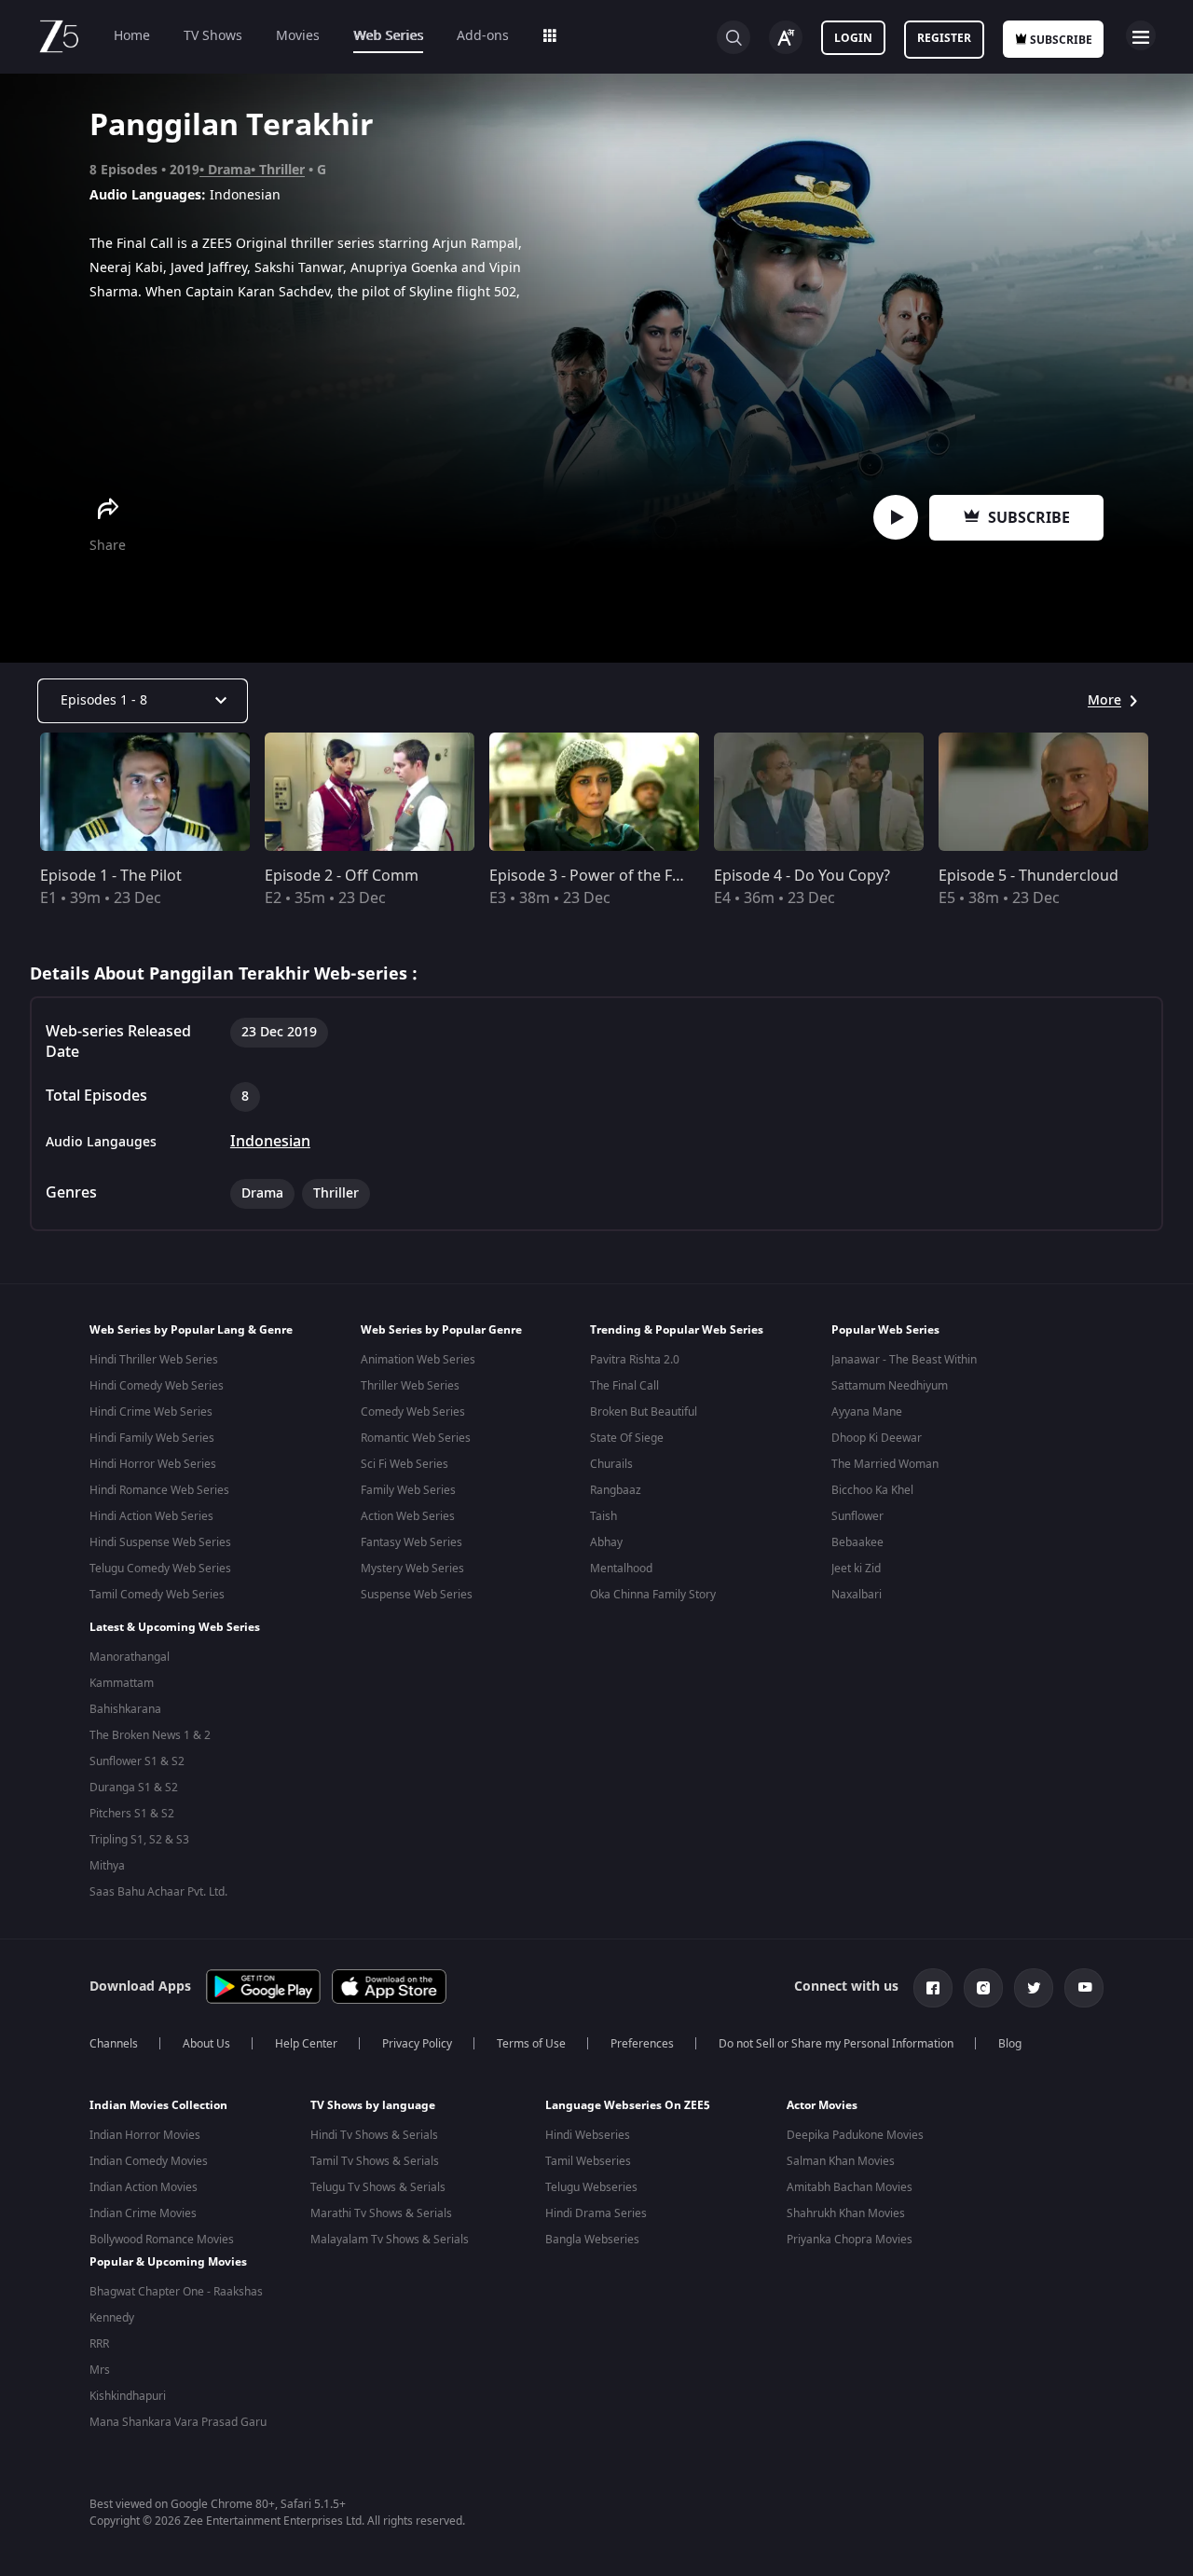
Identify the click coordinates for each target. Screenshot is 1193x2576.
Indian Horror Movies (145, 2135)
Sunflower (857, 1516)
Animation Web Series (418, 1360)
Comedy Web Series (413, 1412)
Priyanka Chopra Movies (850, 2240)
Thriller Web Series (410, 1386)
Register (944, 38)
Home (132, 36)
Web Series (388, 36)
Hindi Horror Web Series (153, 1464)
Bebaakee (857, 1542)
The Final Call (624, 1386)
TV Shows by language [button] (373, 2105)
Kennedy (112, 2318)
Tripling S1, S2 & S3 (139, 1840)
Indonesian (270, 1142)
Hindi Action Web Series (151, 1516)
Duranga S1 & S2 (134, 1788)
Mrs (100, 2370)
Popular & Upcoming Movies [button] (168, 2262)
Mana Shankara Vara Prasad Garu (178, 2422)
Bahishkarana (125, 1709)
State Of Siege (627, 1438)
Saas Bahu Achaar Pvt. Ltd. (158, 1892)
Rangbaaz (616, 1490)
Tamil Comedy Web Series (157, 1595)
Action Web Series (408, 1516)
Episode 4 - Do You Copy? (802, 876)
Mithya (107, 1866)
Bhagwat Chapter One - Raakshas (176, 2292)
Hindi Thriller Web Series (154, 1360)
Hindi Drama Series (596, 2213)
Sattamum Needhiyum (890, 1386)
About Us (206, 2044)
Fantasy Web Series (411, 1542)
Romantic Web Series (416, 1438)
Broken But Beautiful (644, 1412)
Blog (1010, 2044)
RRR (99, 2344)
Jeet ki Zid (856, 1569)
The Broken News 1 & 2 (150, 1735)
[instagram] (983, 1988)
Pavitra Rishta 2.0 (635, 1360)
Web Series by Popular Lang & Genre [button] (191, 1330)
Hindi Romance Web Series (159, 1490)
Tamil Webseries (588, 2161)
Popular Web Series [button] (885, 1330)
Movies (298, 36)
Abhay (606, 1542)
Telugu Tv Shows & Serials (378, 2187)
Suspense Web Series (417, 1595)
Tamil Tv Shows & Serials (375, 2161)
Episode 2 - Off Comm (342, 876)
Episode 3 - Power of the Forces (600, 876)
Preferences (642, 2044)
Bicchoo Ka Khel (872, 1490)
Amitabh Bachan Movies (850, 2187)
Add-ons (483, 36)
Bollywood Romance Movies (162, 2240)
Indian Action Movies (144, 2187)
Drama (229, 170)
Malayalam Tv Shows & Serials (390, 2240)
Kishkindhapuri (128, 2396)
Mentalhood (621, 1569)
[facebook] (933, 1988)
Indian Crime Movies (143, 2213)
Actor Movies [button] (822, 2105)
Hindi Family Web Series (152, 1438)
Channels (114, 2044)
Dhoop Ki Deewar (877, 1438)
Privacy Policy (417, 2044)
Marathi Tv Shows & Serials (381, 2213)
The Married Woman (885, 1464)
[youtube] (1084, 1988)
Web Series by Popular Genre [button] (441, 1330)
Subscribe (1029, 518)
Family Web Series (408, 1490)
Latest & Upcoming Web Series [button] (175, 1627)
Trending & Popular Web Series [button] (677, 1330)
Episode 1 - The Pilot (111, 876)
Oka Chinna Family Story (653, 1595)
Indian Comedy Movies (149, 2161)
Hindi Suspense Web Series (160, 1542)
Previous (19, 792)
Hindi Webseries (588, 2135)
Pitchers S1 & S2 (132, 1814)
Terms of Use (531, 2044)
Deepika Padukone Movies (855, 2135)
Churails (611, 1464)
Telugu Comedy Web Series (160, 1569)
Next (1173, 792)
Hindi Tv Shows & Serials (374, 2135)
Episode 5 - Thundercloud (1028, 876)
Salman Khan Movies (841, 2161)
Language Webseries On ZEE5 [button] (628, 2105)
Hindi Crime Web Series (151, 1412)
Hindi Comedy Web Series (157, 1386)
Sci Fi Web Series (405, 1464)
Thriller (282, 170)
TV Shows (213, 36)
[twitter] (1034, 1988)
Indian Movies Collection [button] (158, 2105)
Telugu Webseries (591, 2187)
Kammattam (122, 1683)
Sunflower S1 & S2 (137, 1761)
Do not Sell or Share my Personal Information (836, 2044)
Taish (603, 1516)
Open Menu (1141, 35)
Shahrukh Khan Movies (846, 2213)
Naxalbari (857, 1595)
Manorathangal (130, 1657)
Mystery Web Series (412, 1569)
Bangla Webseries (592, 2240)
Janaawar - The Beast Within (904, 1360)
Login (853, 38)
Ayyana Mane (867, 1412)
